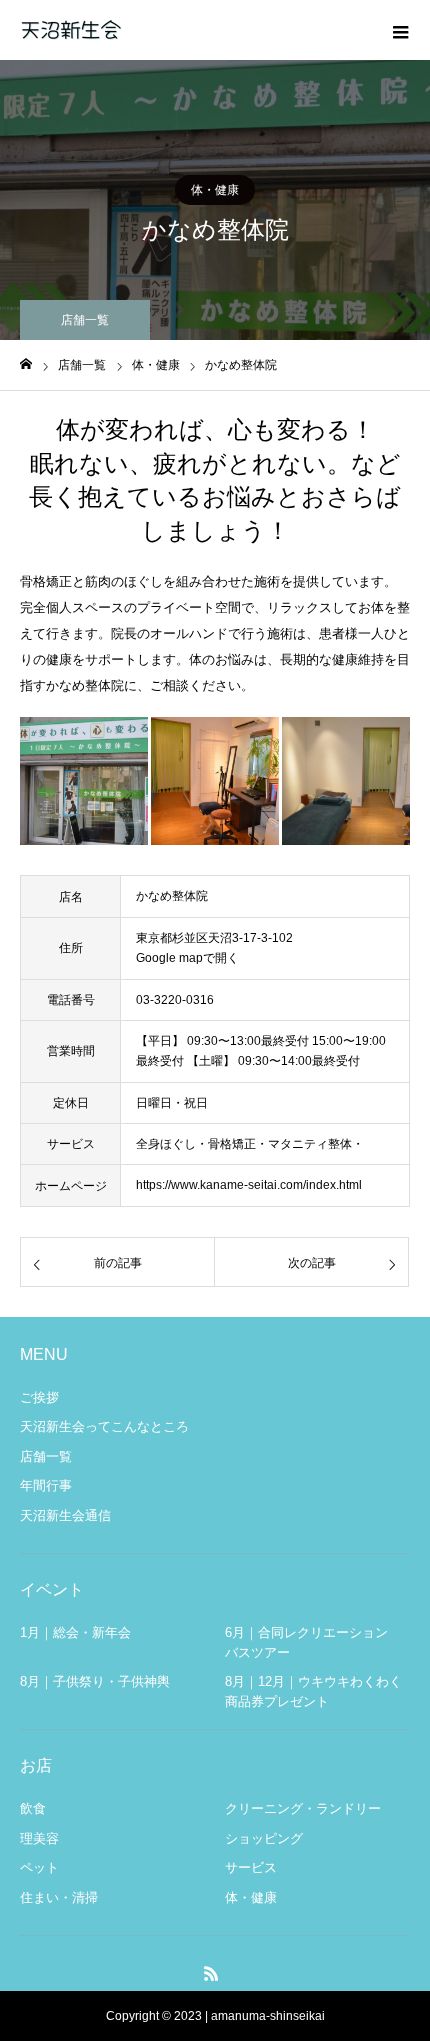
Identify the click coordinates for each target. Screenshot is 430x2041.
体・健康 (215, 190)
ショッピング (264, 1838)
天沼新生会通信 (65, 1515)
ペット (39, 1867)
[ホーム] (26, 364)
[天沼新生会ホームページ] (70, 30)
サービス (251, 1867)
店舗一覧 (46, 1456)
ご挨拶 (39, 1397)
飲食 (33, 1808)
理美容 (39, 1838)
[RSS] (212, 1973)
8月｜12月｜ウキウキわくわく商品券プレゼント (313, 1691)
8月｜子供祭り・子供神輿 (95, 1681)
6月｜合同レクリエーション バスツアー (313, 1642)
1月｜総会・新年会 (75, 1632)
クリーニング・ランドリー (303, 1808)
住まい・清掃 (59, 1897)
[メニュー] (400, 30)
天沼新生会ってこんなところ (104, 1426)
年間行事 (46, 1485)
